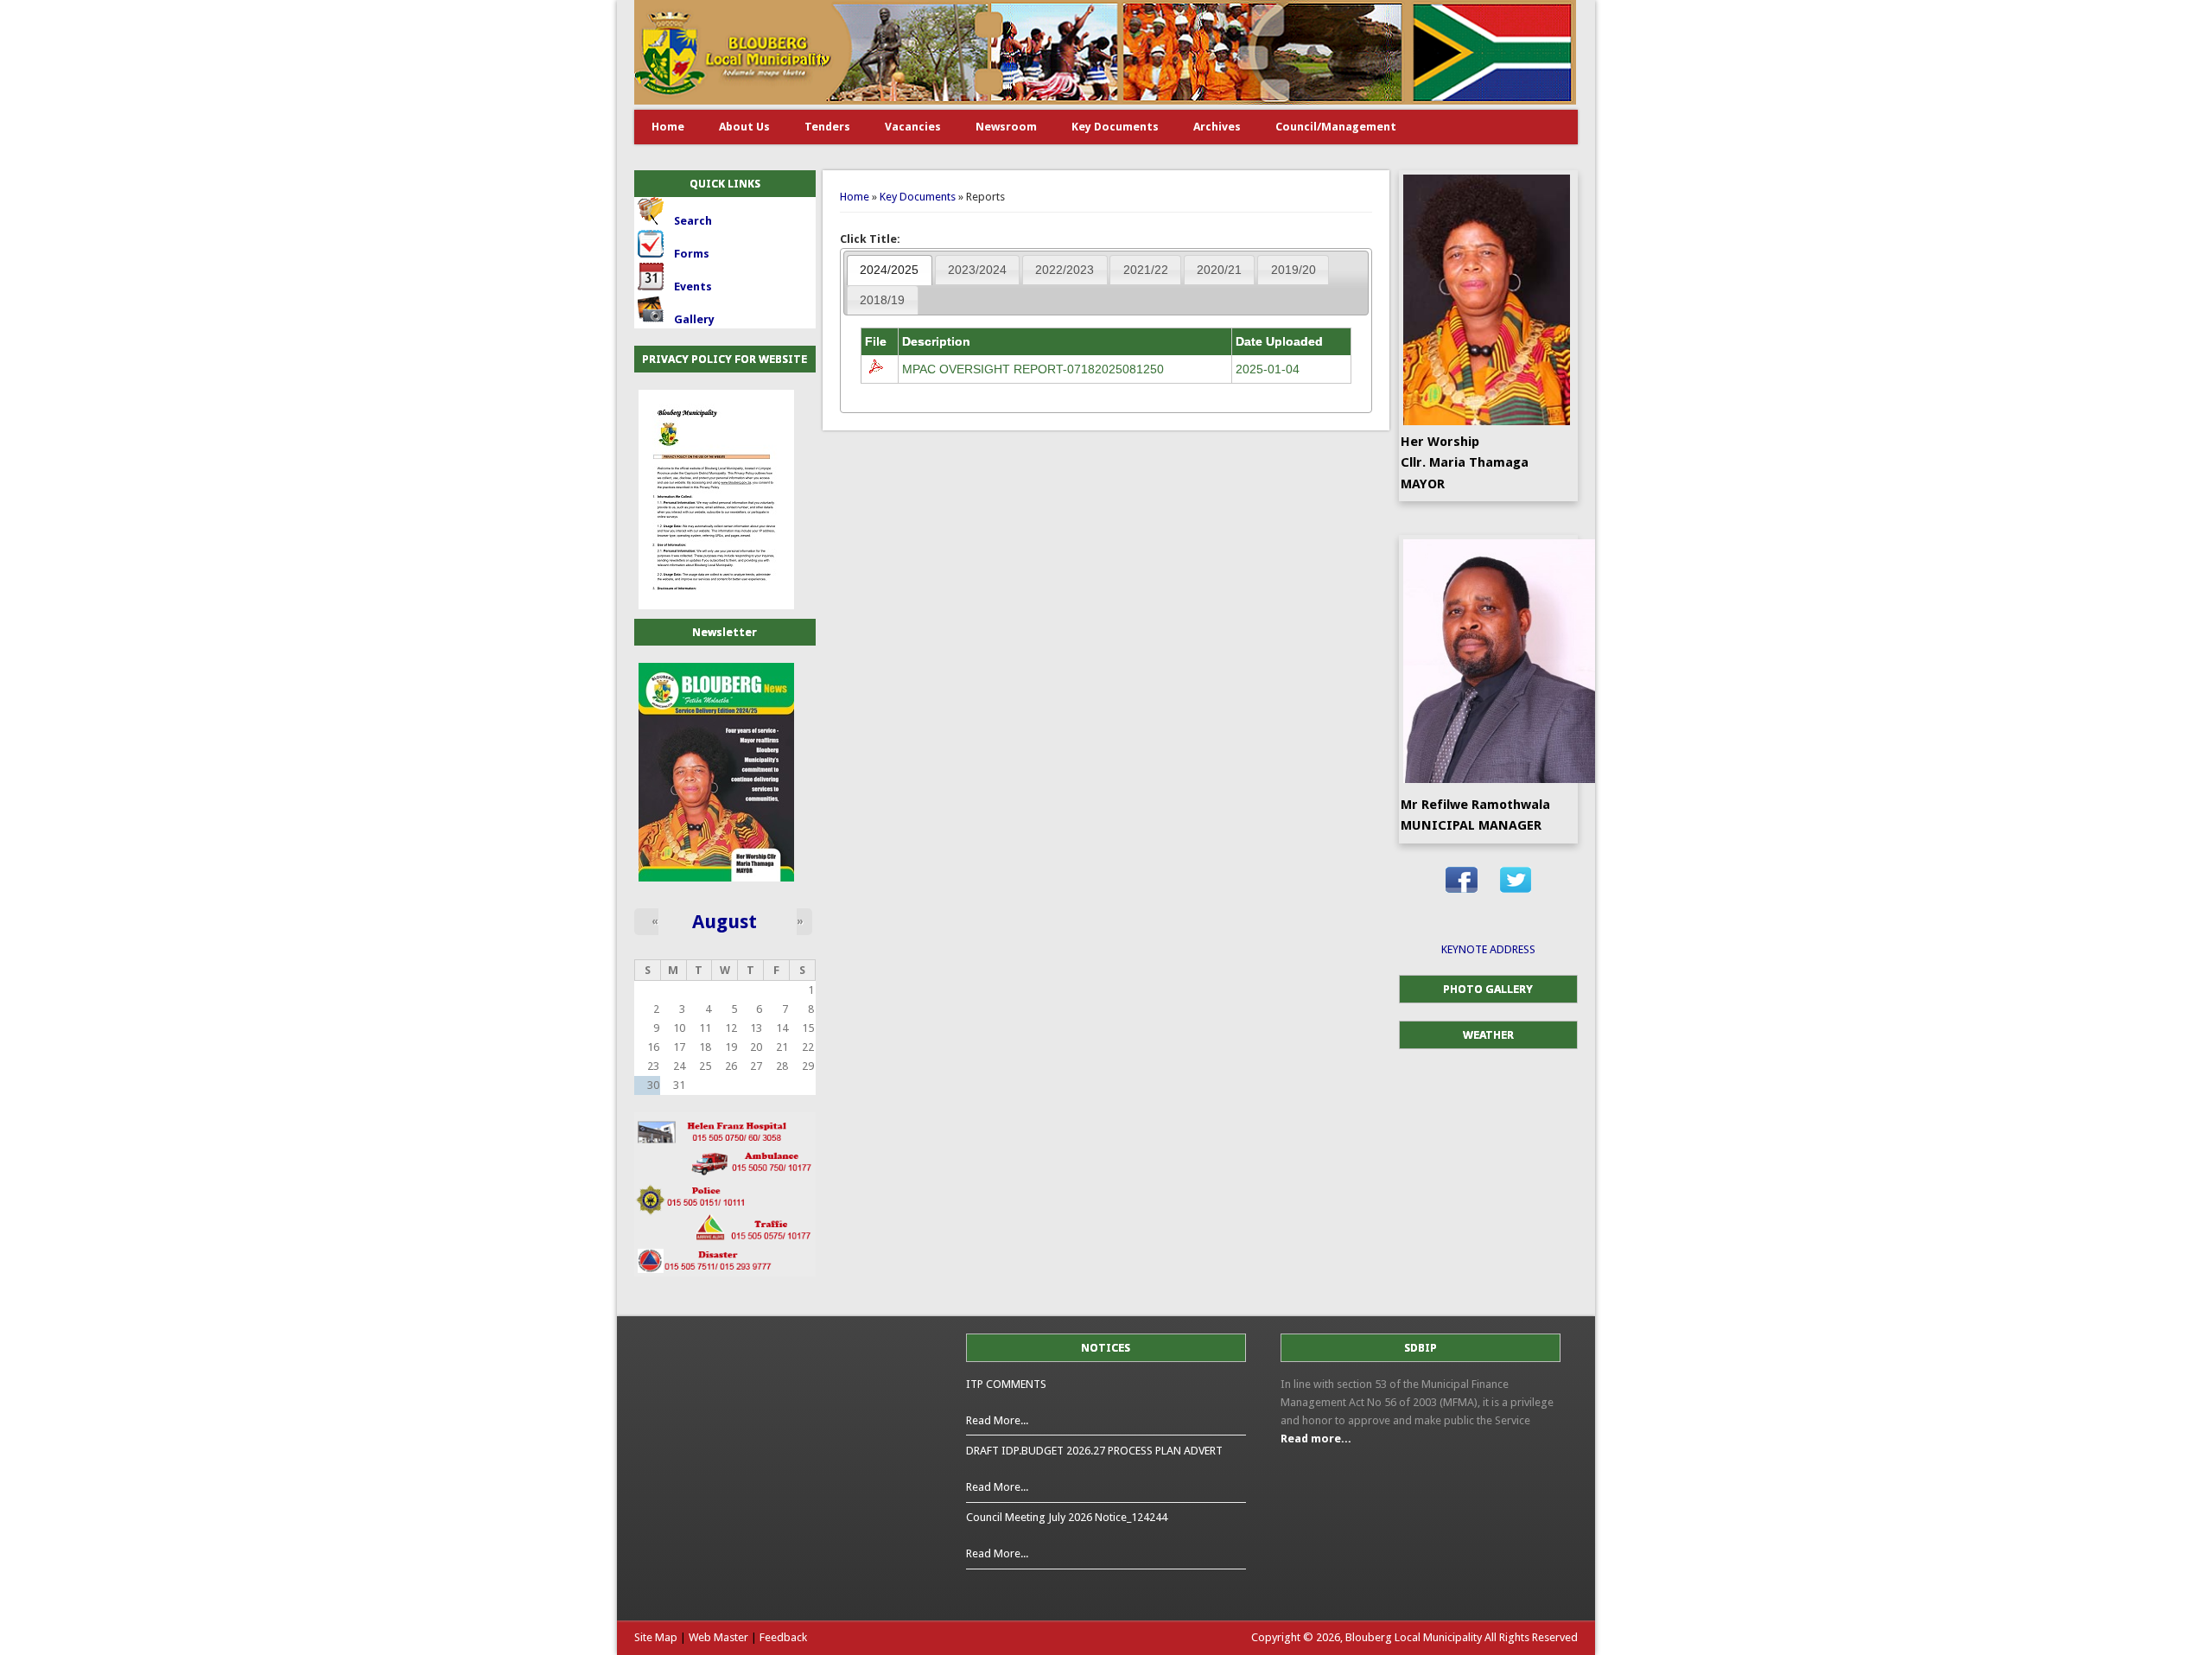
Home (668, 127)
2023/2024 (977, 270)
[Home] (1105, 101)
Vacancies (913, 127)
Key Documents (1115, 127)
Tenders (827, 127)
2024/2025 (889, 270)
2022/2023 (1065, 270)
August (725, 921)
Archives (1217, 127)
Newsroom (1006, 127)
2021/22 (1146, 270)
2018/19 (882, 300)
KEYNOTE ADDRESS (1488, 949)
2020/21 (1219, 270)
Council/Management (1336, 127)
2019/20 (1294, 270)
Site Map (656, 1637)
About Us (744, 127)
